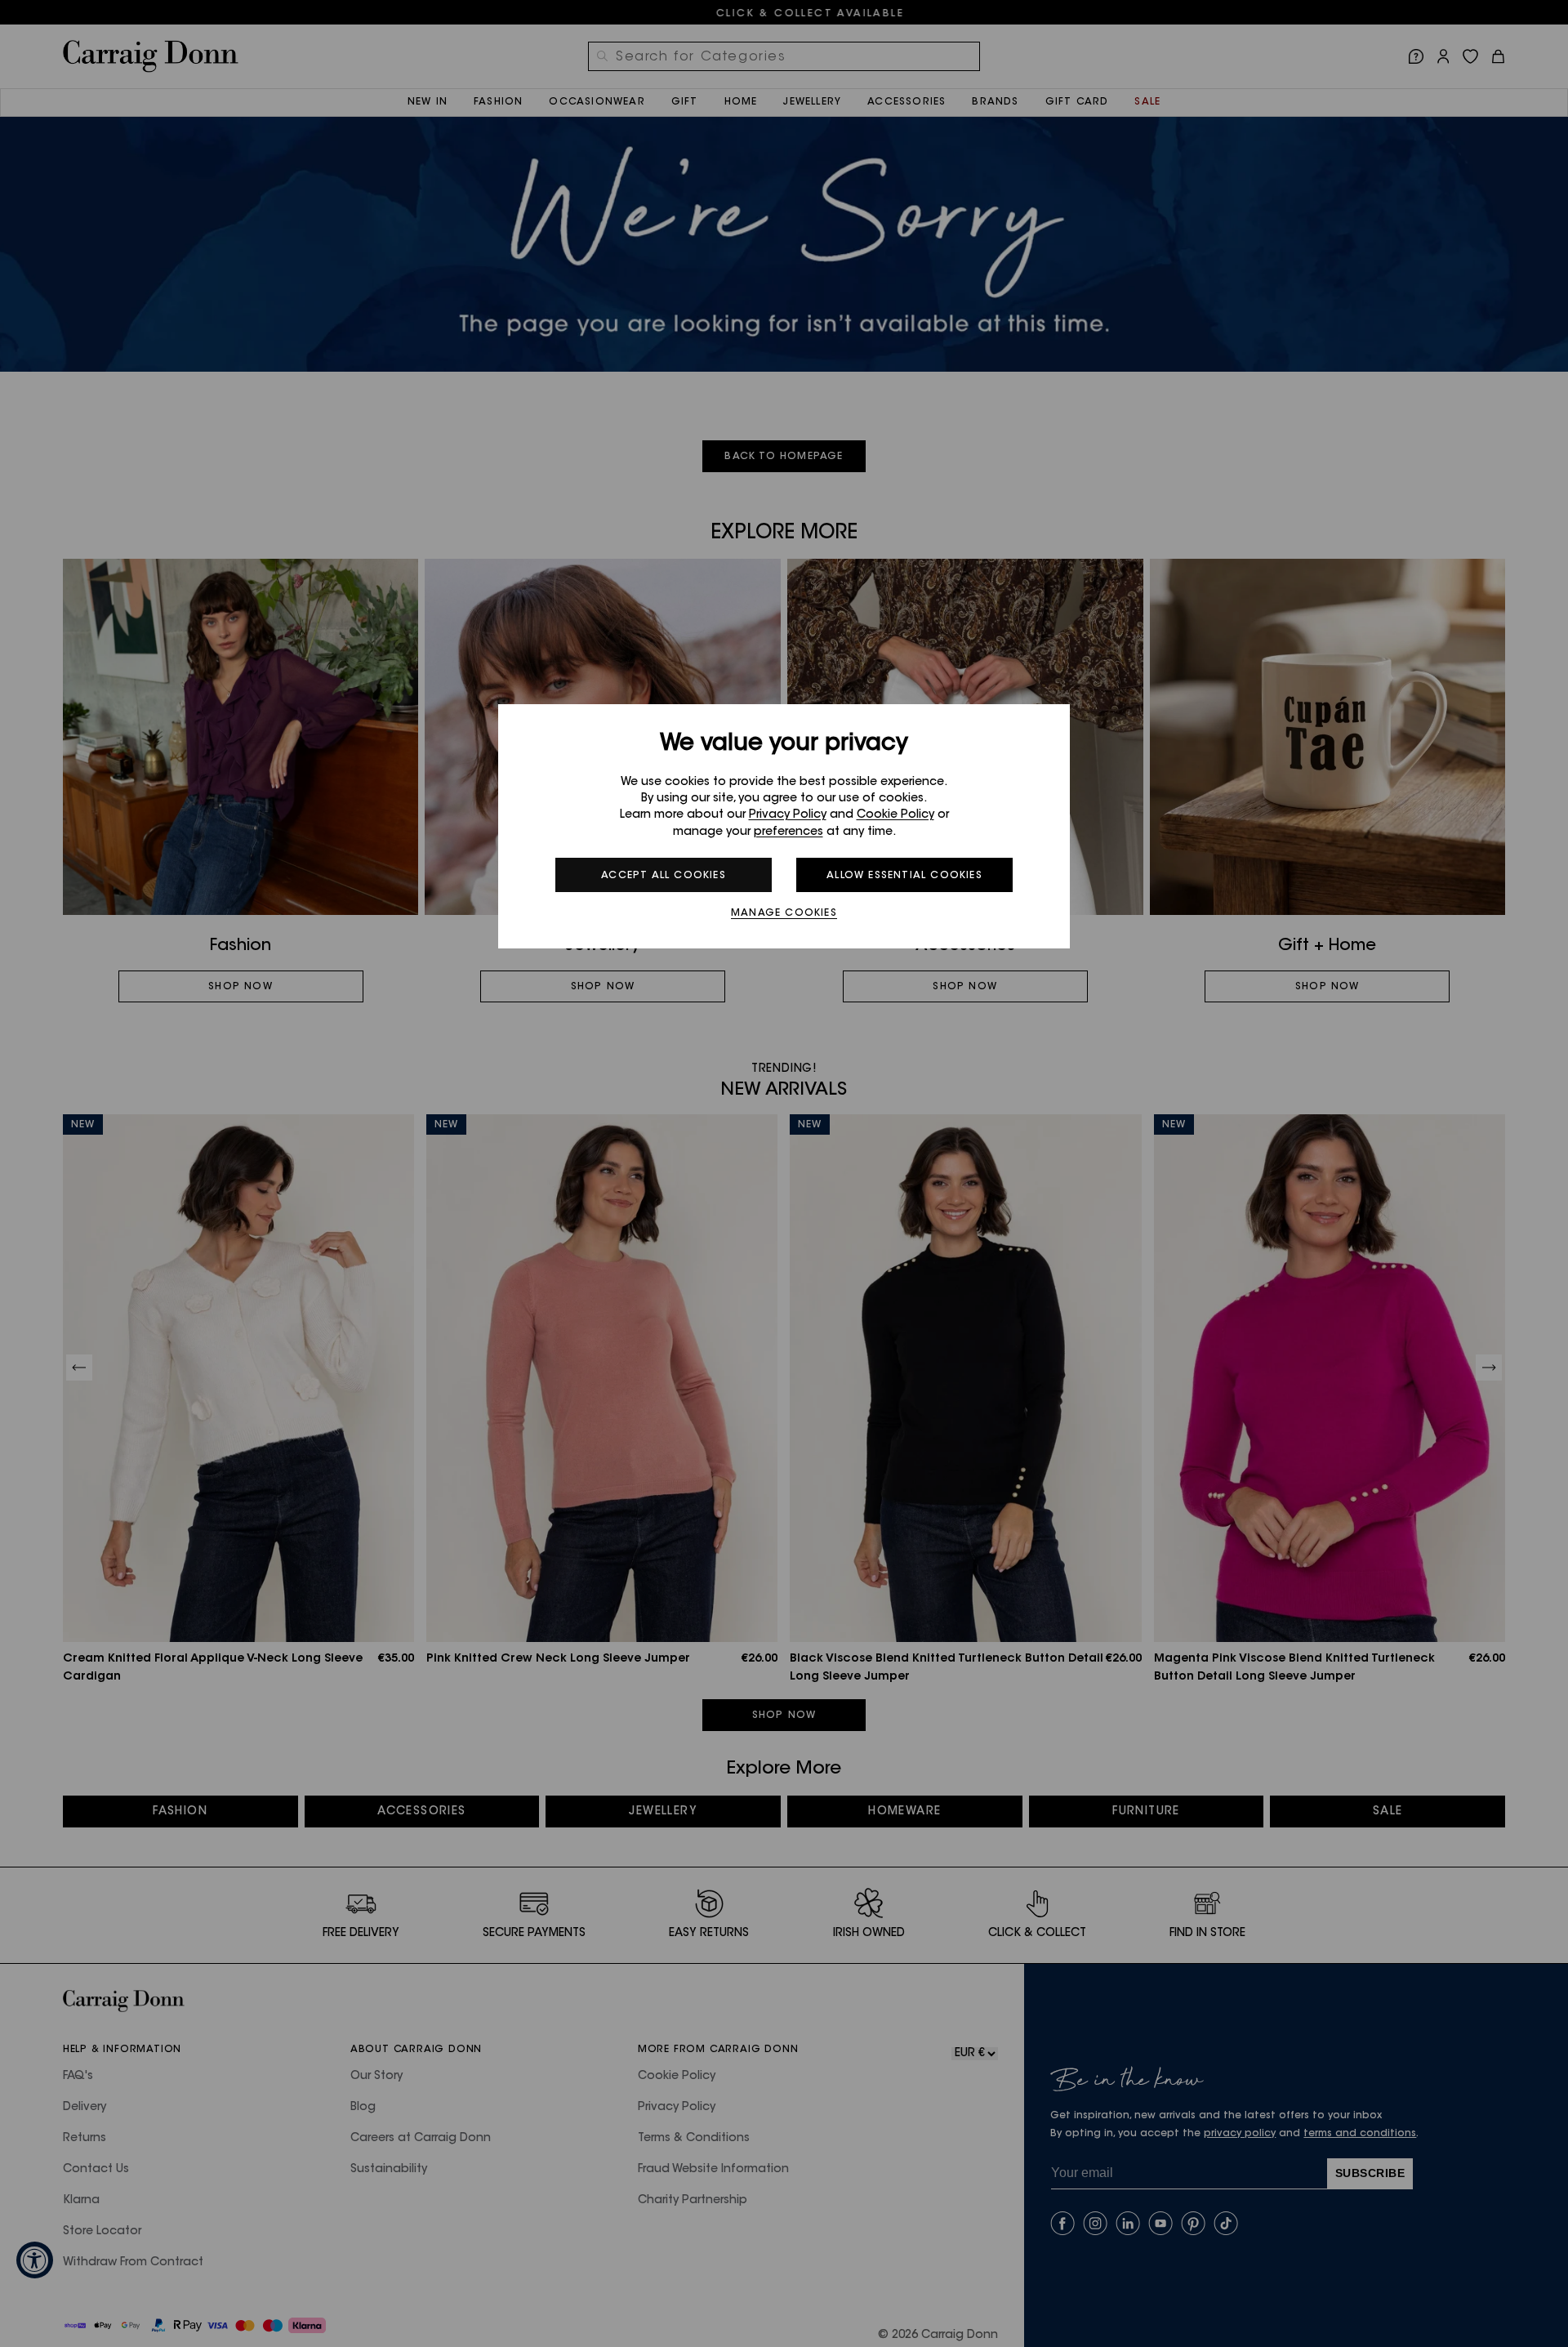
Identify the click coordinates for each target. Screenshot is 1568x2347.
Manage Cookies (784, 913)
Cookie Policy (895, 815)
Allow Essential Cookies (904, 876)
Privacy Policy (788, 815)
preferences (788, 832)
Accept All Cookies (664, 876)
